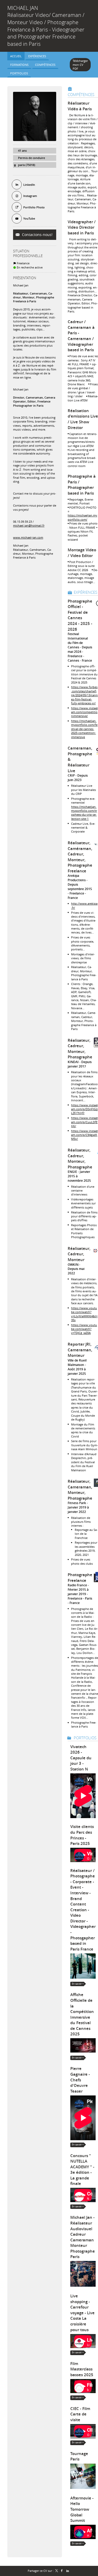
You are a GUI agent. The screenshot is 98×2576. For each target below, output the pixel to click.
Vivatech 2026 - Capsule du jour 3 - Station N (81, 1758)
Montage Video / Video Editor (82, 553)
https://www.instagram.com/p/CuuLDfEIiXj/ (85, 1122)
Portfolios (85, 1738)
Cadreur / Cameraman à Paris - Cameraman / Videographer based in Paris (81, 336)
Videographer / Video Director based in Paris (82, 227)
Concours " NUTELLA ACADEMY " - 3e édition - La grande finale (82, 2170)
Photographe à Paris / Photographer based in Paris (82, 485)
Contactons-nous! (37, 235)
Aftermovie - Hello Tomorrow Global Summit (82, 2509)
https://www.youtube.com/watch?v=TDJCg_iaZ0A (84, 1329)
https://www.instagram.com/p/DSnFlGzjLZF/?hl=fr (85, 1109)
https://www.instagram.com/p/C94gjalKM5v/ (85, 1135)
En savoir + (78, 1984)
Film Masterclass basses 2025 (82, 2369)
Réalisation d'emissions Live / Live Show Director (83, 419)
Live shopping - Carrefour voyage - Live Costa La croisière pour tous (82, 2313)
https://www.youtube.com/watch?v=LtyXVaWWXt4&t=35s (84, 1314)
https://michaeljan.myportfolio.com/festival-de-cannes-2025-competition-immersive (84, 729)
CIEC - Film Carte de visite (80, 2414)
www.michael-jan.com (28, 537)
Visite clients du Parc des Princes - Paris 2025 (82, 1835)
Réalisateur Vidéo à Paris (80, 106)
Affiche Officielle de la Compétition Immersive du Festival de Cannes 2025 (82, 2014)
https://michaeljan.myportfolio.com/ (82, 517)
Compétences (81, 94)
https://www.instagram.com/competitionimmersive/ (85, 712)
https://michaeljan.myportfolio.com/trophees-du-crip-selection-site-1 (84, 813)
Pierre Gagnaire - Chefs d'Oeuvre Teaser (80, 2080)
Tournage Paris (79, 2456)
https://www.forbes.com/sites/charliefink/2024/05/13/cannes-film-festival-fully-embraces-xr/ (84, 695)
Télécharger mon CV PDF (80, 65)
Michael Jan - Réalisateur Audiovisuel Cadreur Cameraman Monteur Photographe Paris (83, 2237)
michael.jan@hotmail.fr (29, 525)
